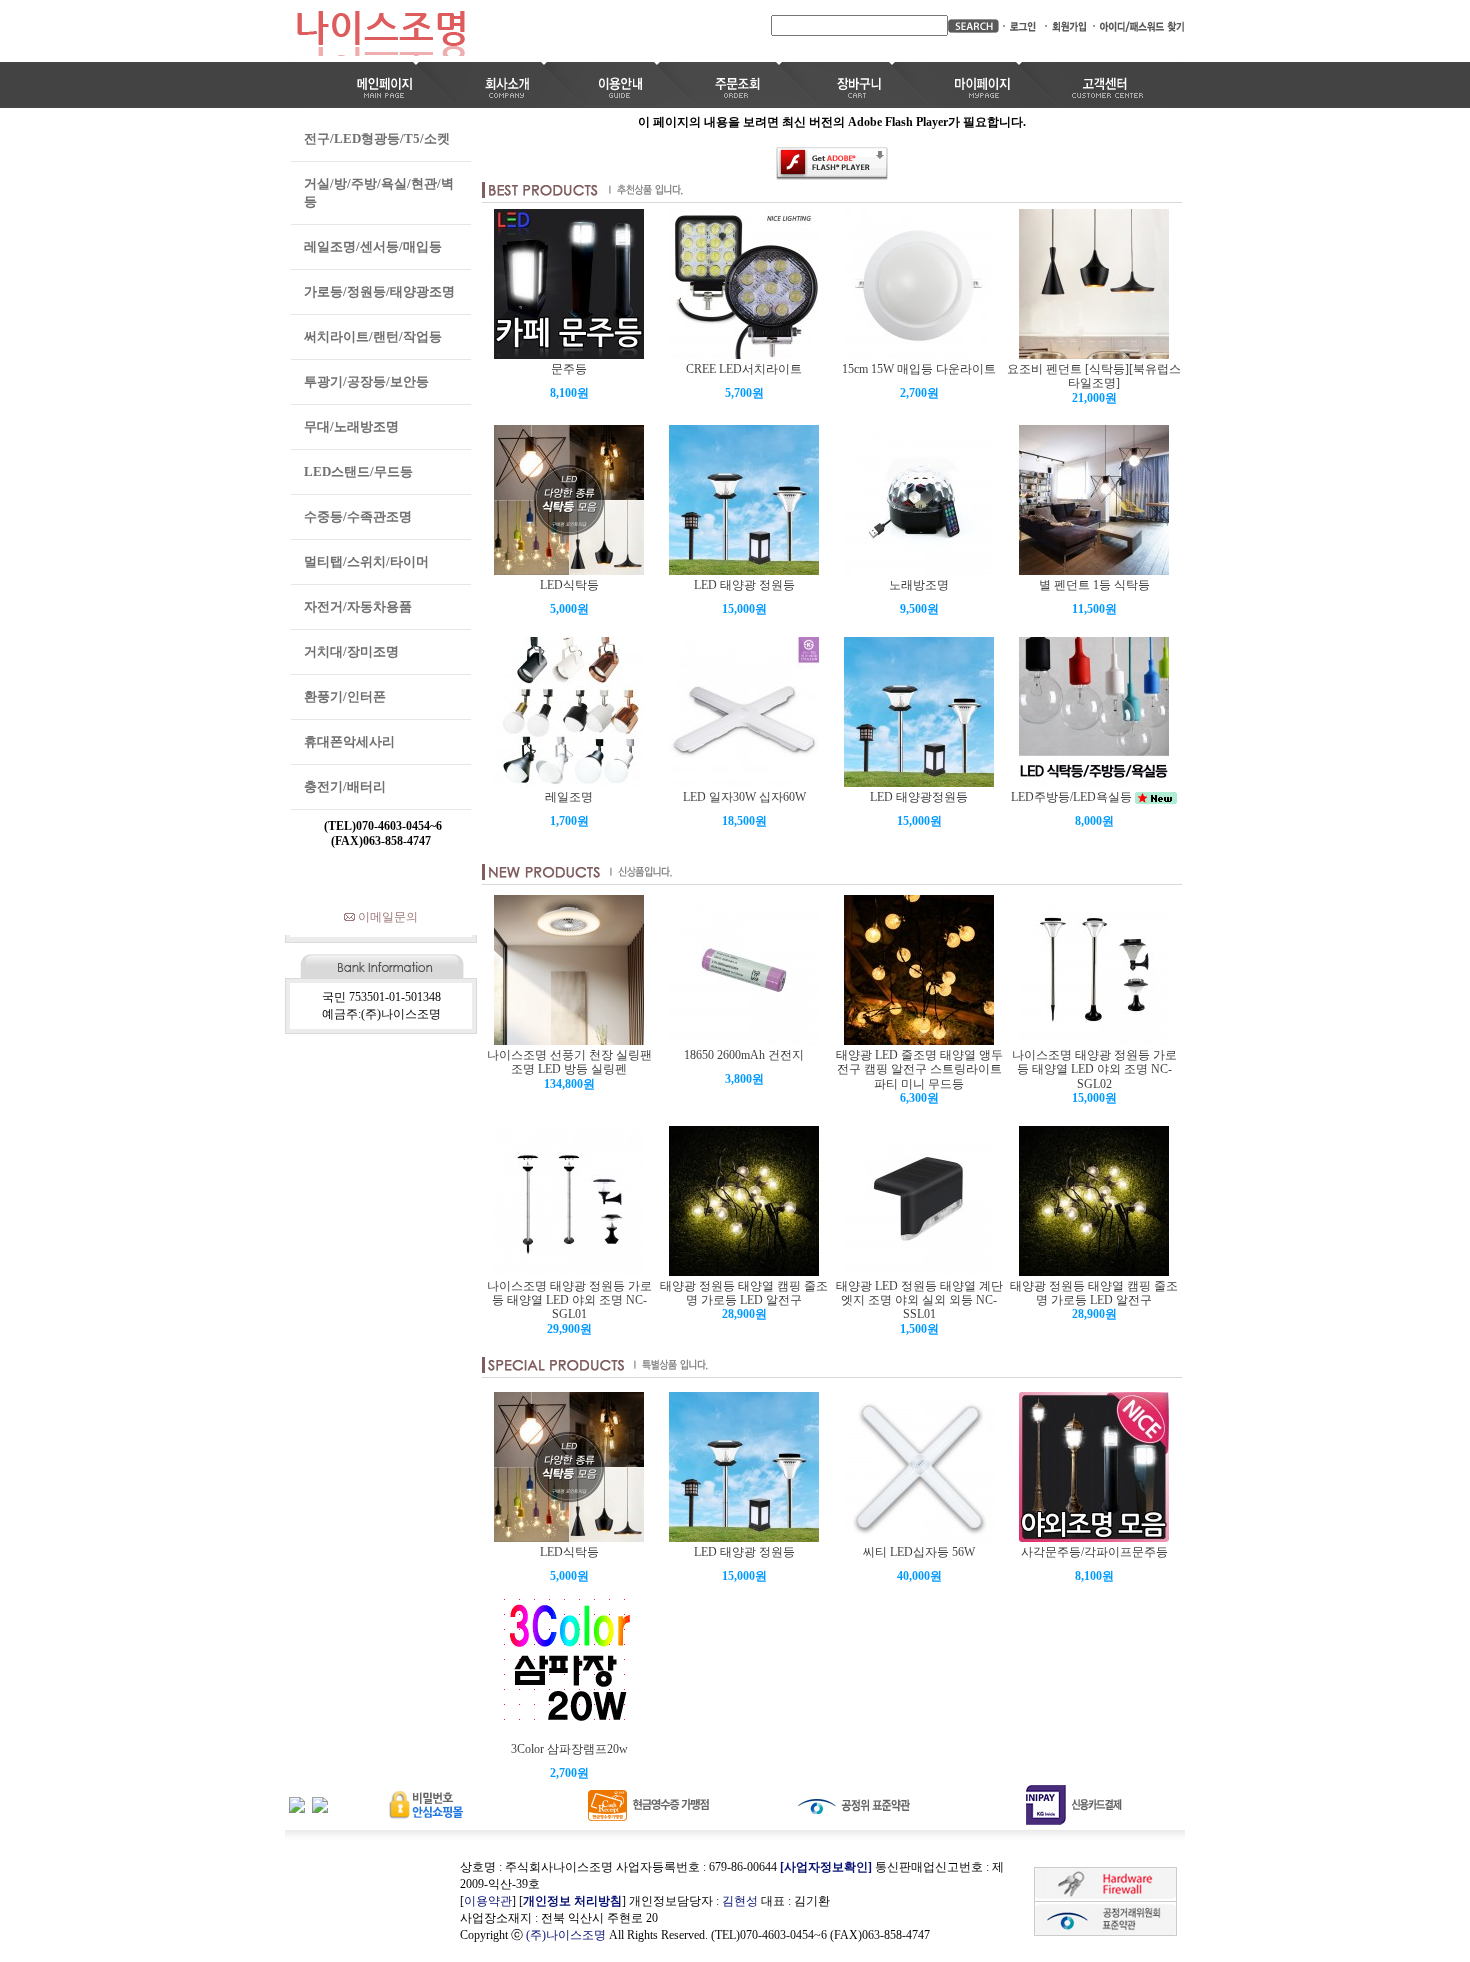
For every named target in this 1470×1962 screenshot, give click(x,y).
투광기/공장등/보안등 (366, 381)
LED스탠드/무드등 (358, 471)
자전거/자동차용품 (358, 606)
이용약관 (488, 1901)
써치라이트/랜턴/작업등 (373, 336)
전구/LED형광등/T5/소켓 (377, 138)
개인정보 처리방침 (572, 1901)
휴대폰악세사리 (349, 741)
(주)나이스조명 (566, 1935)
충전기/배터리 (345, 786)
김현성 (740, 1901)
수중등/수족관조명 (358, 516)
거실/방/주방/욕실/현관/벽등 (379, 192)
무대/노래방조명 (351, 426)
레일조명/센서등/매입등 (373, 246)
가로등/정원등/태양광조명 (379, 291)
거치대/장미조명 (351, 651)
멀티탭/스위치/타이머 (366, 561)
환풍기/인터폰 (345, 696)
